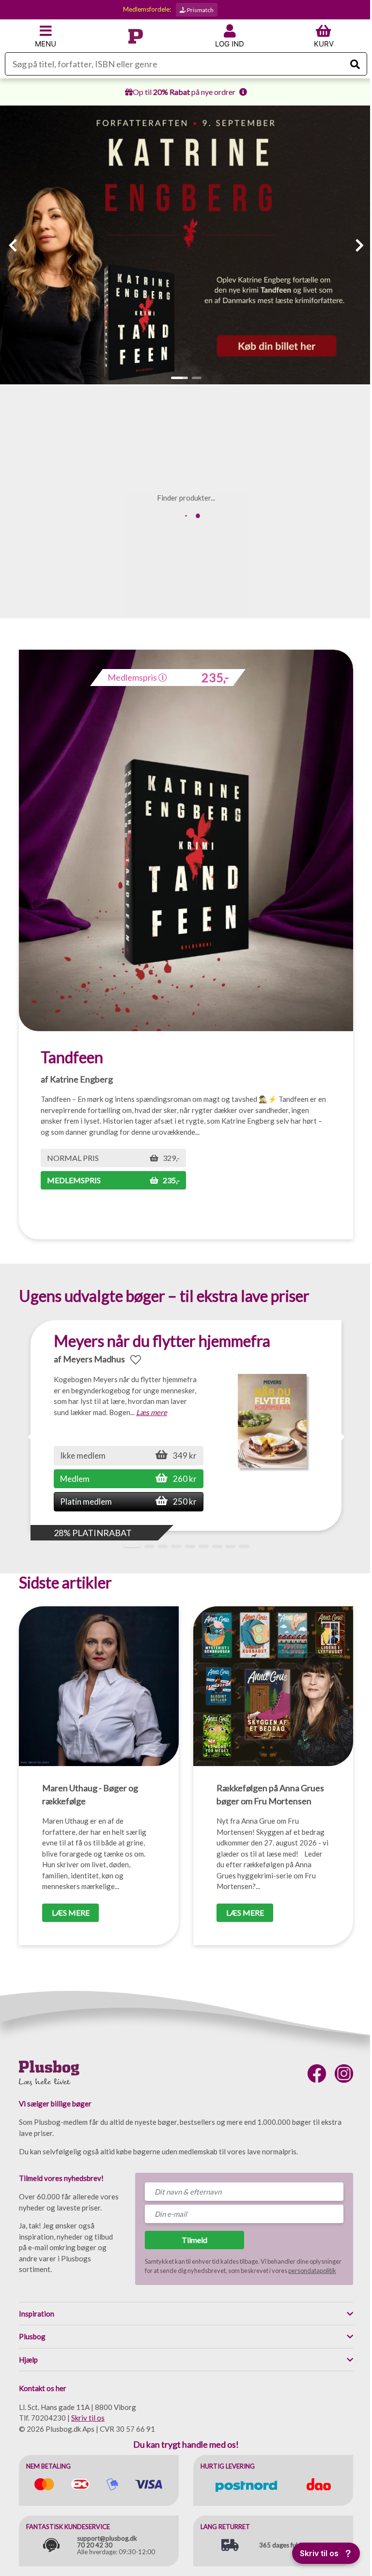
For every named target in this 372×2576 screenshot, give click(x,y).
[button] (179, 378)
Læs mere (152, 1412)
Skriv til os (88, 2418)
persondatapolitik (312, 2271)
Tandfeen (72, 1057)
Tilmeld (194, 2240)
